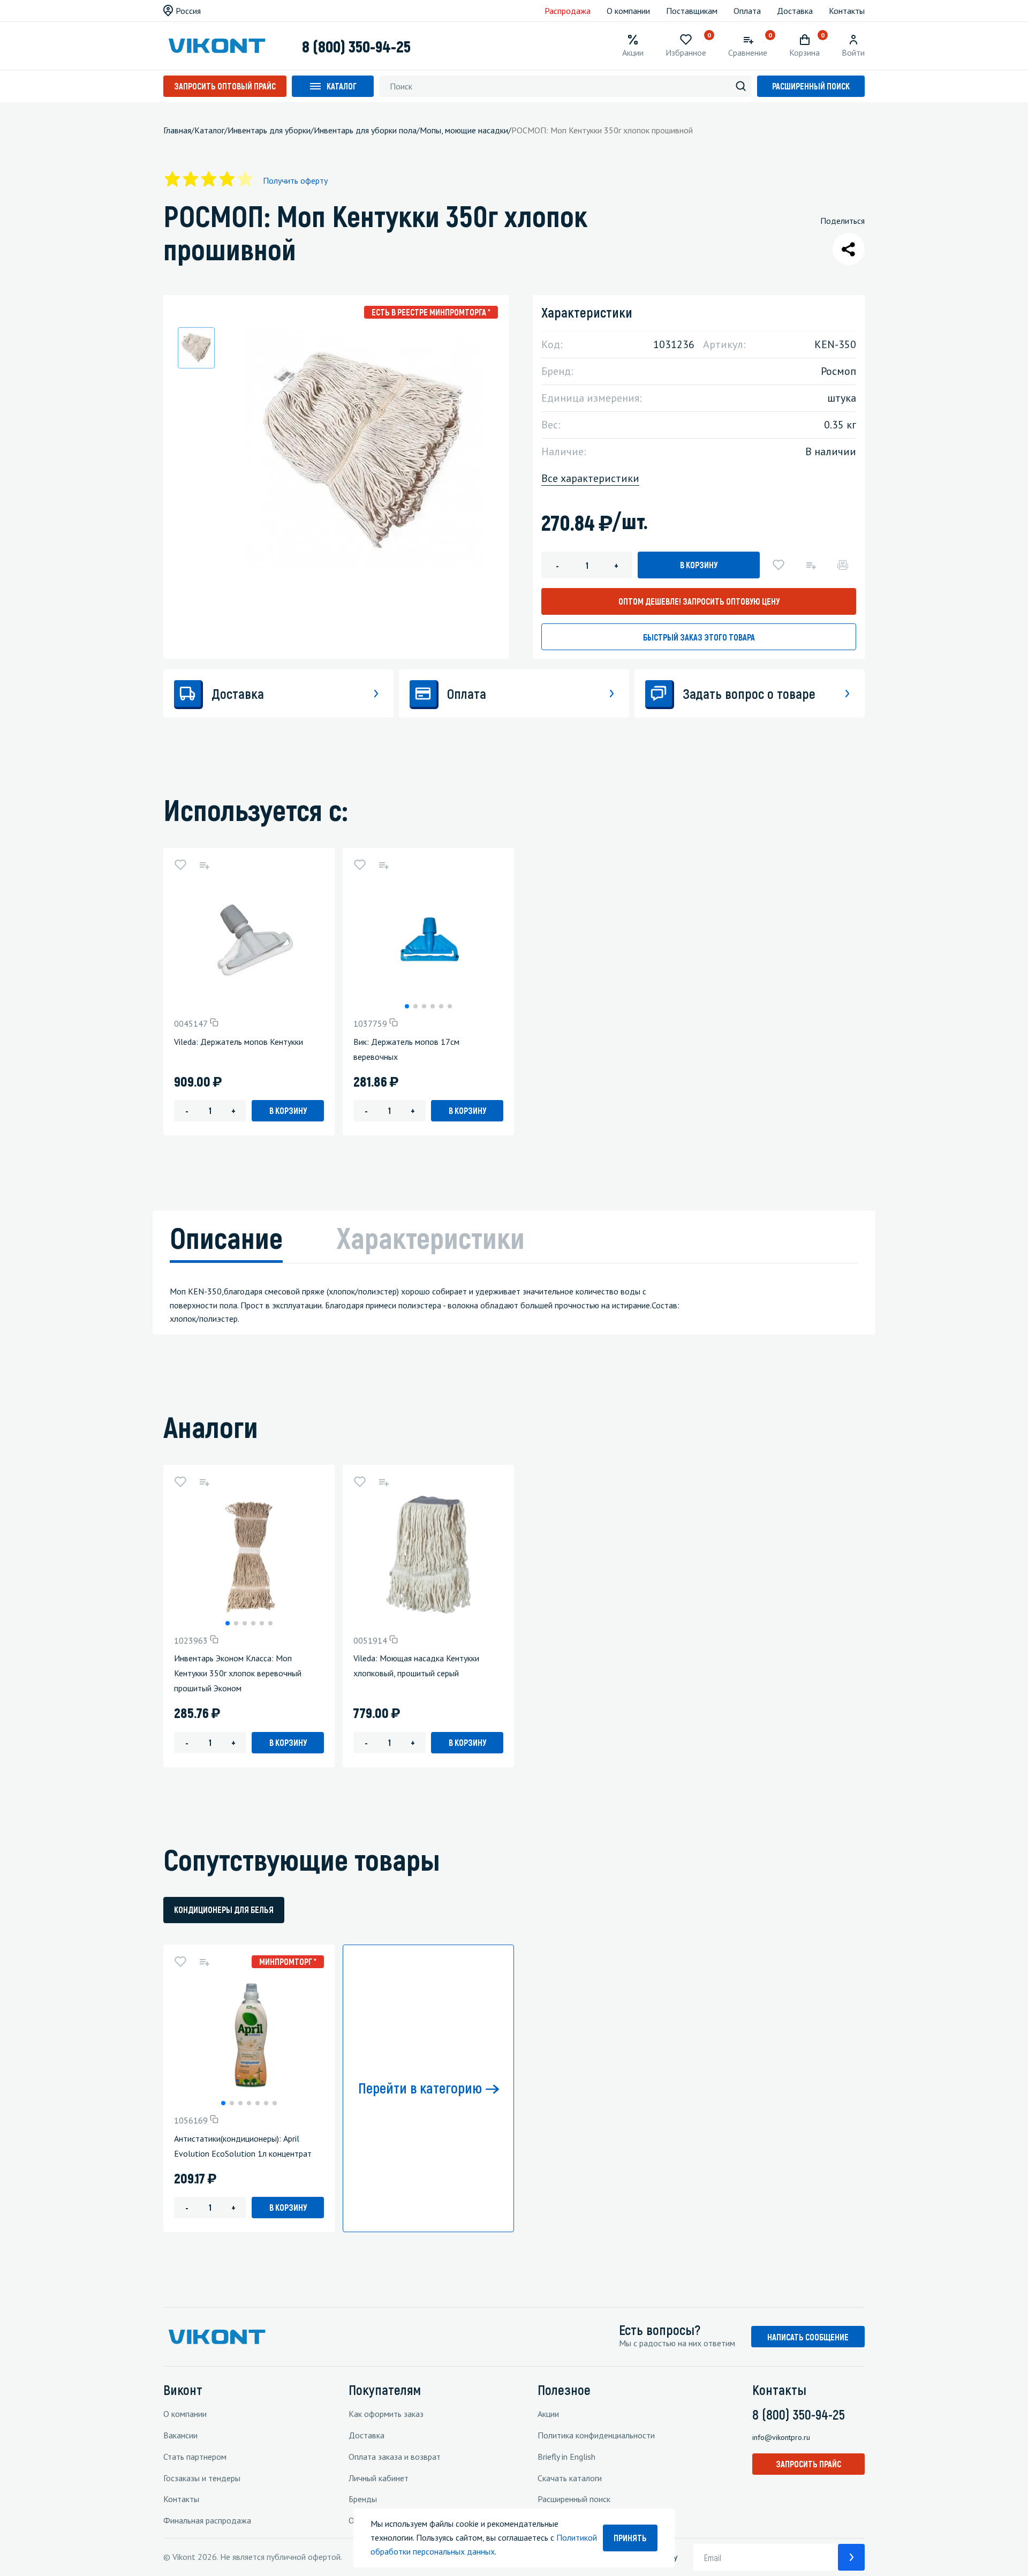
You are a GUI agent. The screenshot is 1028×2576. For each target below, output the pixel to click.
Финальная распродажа (207, 2520)
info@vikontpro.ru (781, 2437)
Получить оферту (295, 180)
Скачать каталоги (570, 2478)
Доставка (795, 11)
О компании (628, 11)
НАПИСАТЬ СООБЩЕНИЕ (808, 2337)
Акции (548, 2414)
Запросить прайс (808, 2464)
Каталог (342, 86)
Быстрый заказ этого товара (699, 637)
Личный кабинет (379, 2478)
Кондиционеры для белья (224, 1910)
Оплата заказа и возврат (395, 2457)
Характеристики (430, 1237)
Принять (630, 2538)
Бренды (363, 2499)
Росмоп (838, 371)
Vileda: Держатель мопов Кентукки (239, 1042)
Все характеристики (590, 478)
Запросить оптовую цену (699, 601)
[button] (407, 1006)
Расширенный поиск (811, 86)
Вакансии (180, 2435)
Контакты (847, 11)
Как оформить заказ (386, 2414)
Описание (226, 1237)
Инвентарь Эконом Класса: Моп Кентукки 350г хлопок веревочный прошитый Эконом (238, 1673)
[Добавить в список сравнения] (811, 565)
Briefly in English (566, 2457)
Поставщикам (692, 11)
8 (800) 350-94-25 (356, 46)
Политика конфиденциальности (596, 2435)
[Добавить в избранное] (778, 565)
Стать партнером (195, 2457)
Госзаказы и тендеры (202, 2478)
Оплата (747, 11)
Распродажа (568, 11)
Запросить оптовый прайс (225, 86)
